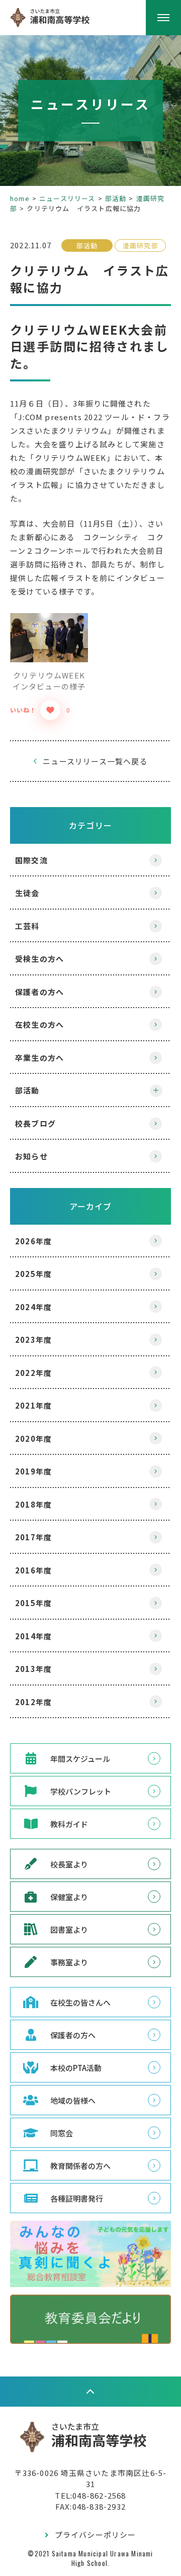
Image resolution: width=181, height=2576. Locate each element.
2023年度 (33, 1340)
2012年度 (33, 1702)
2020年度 (33, 1439)
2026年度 (33, 1241)
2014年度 (33, 1636)
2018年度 (33, 1504)
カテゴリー (90, 825)
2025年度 (33, 1274)
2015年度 (33, 1603)
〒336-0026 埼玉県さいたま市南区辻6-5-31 (91, 2479)
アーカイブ (91, 1206)
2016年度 (33, 1570)
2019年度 (33, 1471)
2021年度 (33, 1405)
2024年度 (33, 1307)
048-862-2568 (99, 2495)
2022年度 (33, 1373)
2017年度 (33, 1537)
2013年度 (33, 1669)
